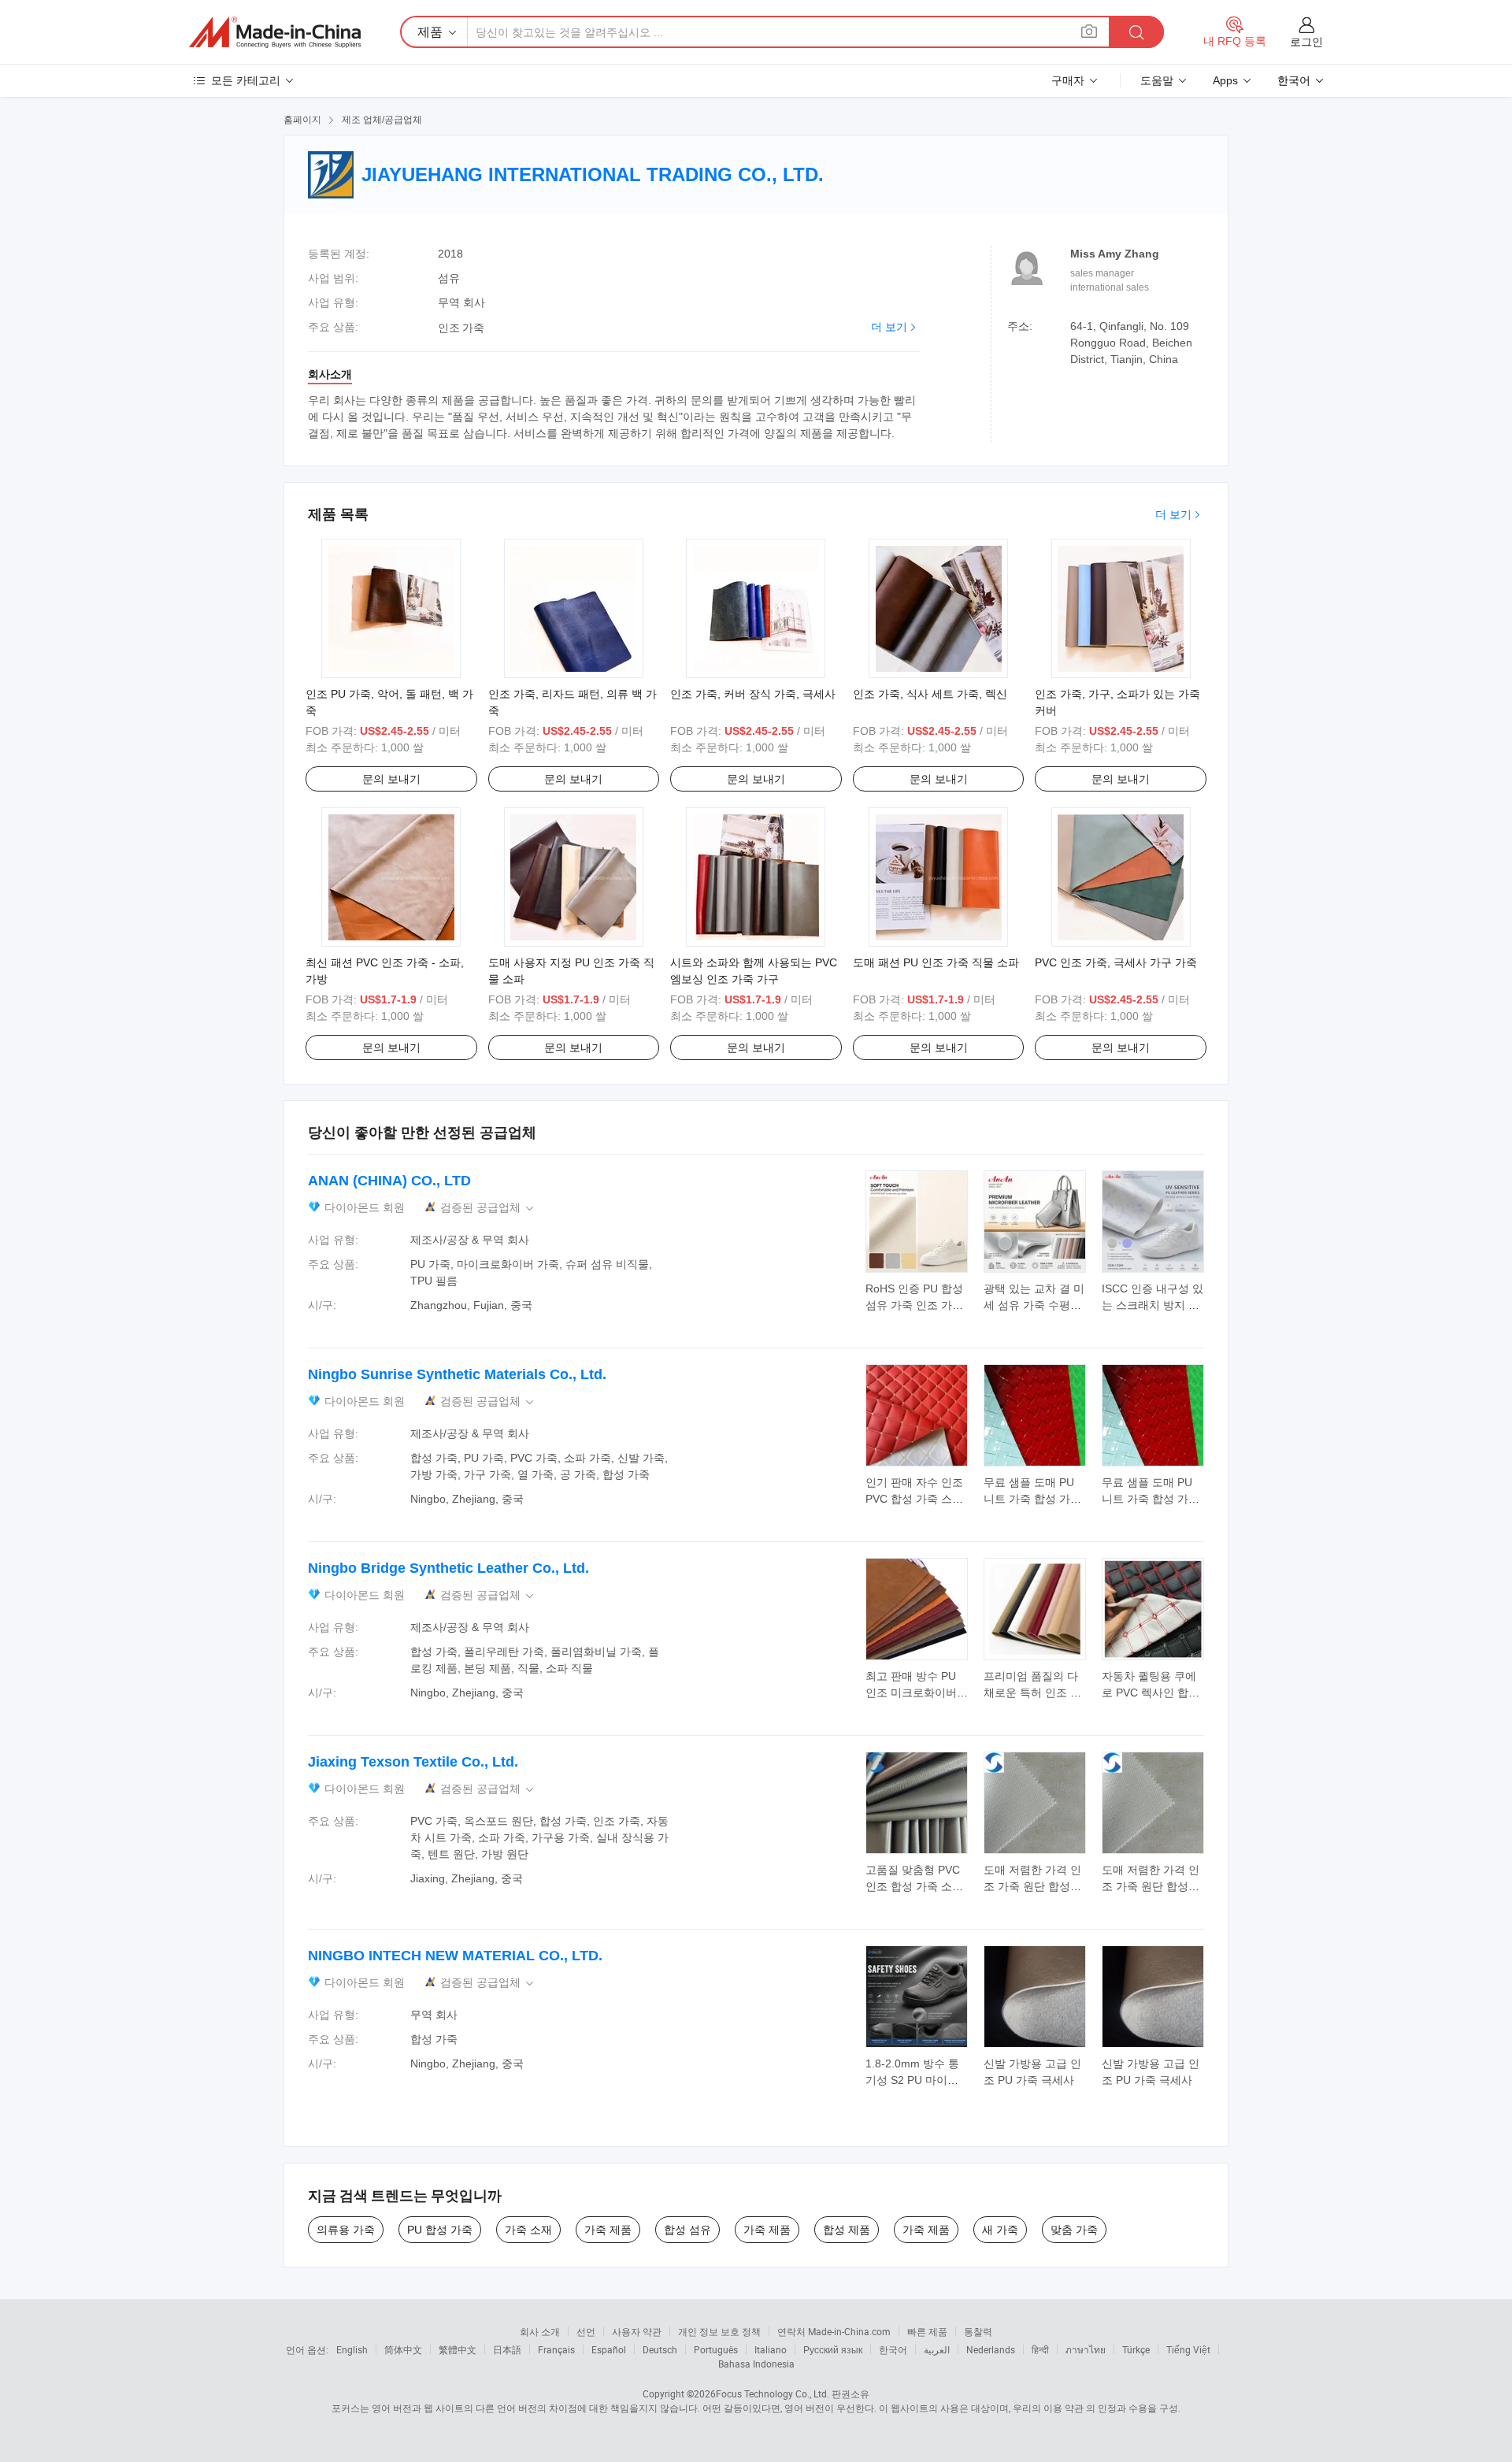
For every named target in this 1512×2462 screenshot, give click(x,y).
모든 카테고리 (246, 80)
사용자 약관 (637, 2331)
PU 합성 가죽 (440, 2230)
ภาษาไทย (1086, 2349)
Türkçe (1136, 2349)
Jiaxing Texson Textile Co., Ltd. (413, 1762)
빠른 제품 (927, 2331)
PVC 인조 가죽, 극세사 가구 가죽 (1116, 962)
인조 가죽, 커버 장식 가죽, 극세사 (753, 694)
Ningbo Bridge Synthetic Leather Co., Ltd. (448, 1568)
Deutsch (660, 2349)
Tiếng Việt (1188, 2349)
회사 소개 (540, 2331)
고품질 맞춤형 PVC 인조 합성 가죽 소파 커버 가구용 (914, 1886)
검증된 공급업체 (488, 1208)
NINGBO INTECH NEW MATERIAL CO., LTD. (455, 1956)
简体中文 (403, 2349)
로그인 (1306, 42)
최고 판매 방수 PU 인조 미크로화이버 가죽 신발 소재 (911, 1693)
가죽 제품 (608, 2230)
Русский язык (833, 2349)
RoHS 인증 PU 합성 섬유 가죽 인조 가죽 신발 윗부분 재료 (914, 1305)
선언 (586, 2331)
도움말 (1157, 80)
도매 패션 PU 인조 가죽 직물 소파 (936, 962)
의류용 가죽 (346, 2230)
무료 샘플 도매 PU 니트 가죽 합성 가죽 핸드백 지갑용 (1032, 1499)
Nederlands (991, 2349)
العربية (937, 2349)
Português (716, 2349)
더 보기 (889, 327)
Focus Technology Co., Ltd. (773, 2393)
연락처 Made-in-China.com (834, 2331)
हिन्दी (1040, 2349)
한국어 (893, 2349)
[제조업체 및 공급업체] (275, 32)
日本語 (507, 2349)
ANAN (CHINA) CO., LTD (389, 1181)
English (352, 2349)
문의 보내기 (391, 779)
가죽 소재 (528, 2230)
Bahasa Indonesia (756, 2364)
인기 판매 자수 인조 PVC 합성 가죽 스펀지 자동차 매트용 (914, 1499)
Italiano (771, 2349)
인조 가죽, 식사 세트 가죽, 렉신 (930, 694)
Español (609, 2349)
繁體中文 (458, 2349)
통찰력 (978, 2331)
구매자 (1068, 80)
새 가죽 (1000, 2230)
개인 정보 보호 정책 (719, 2331)
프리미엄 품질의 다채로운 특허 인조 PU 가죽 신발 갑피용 (1034, 1693)
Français (556, 2349)
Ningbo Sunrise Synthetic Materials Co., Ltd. (457, 1374)
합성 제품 (847, 2230)
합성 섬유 (687, 2230)
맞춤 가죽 (1074, 2230)
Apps (1225, 80)
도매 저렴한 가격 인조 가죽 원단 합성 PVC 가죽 (1032, 1886)
